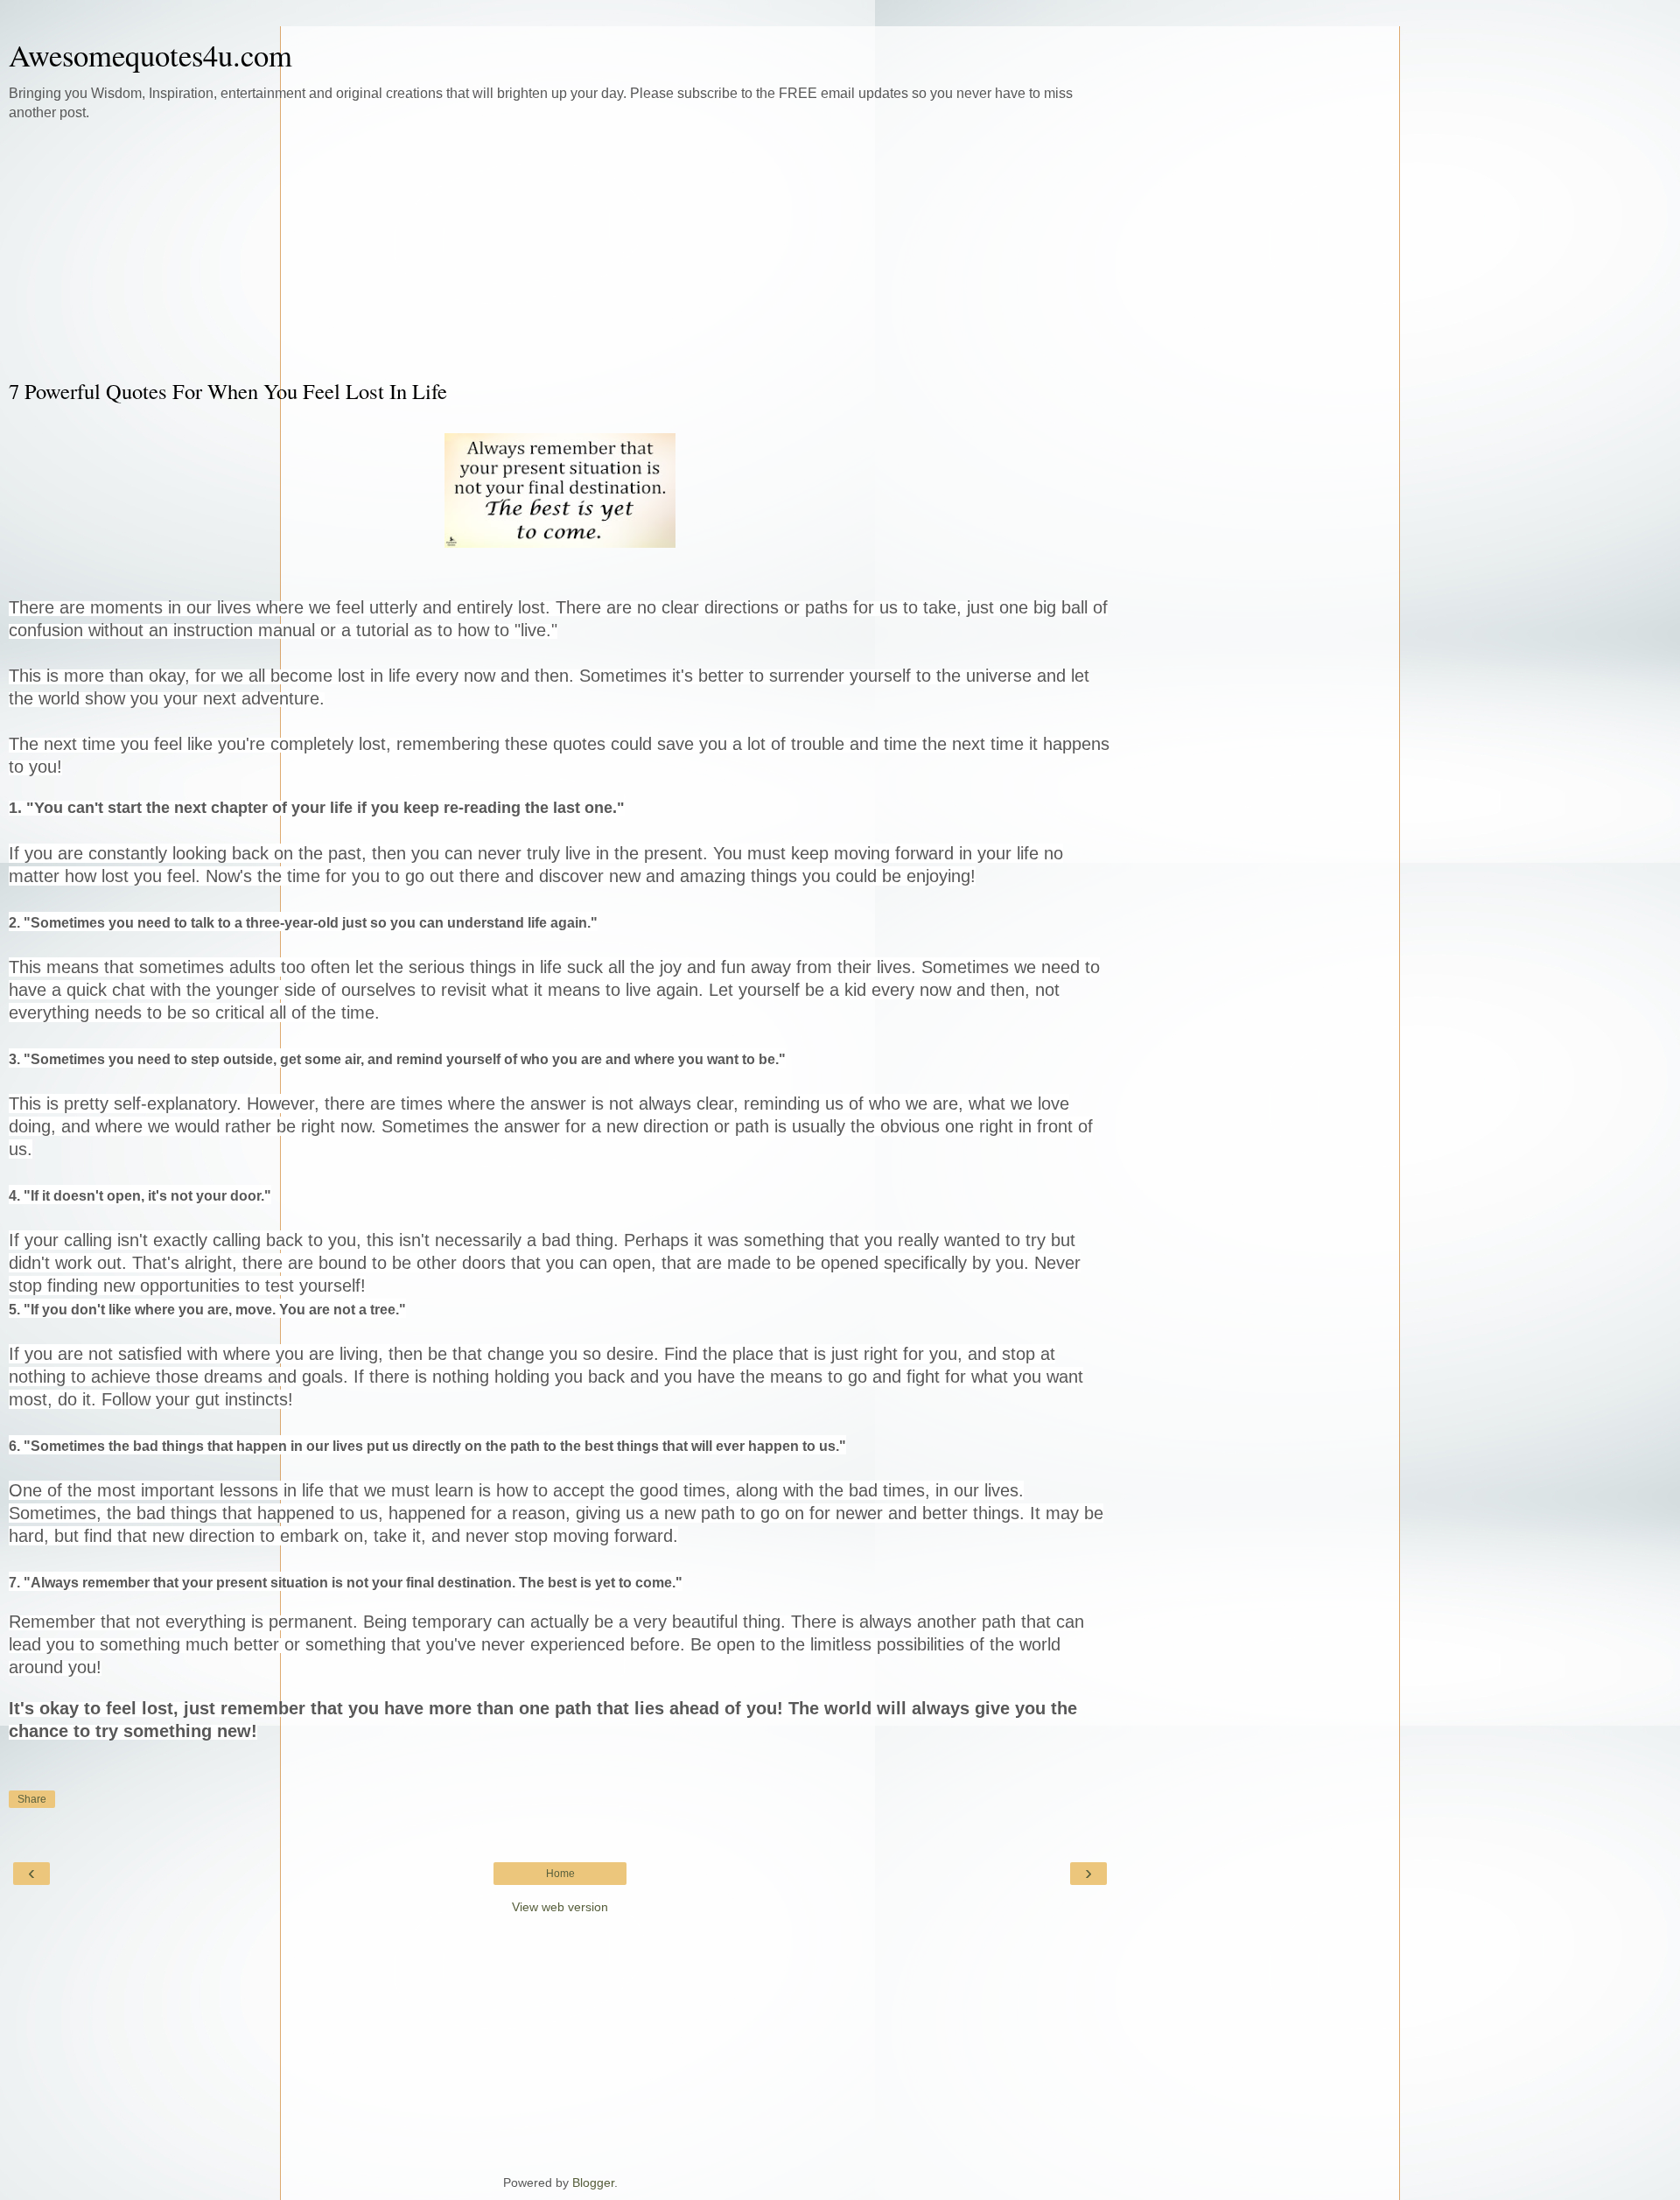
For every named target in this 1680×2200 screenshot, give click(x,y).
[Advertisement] (560, 249)
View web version (560, 1907)
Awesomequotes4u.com (150, 55)
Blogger (593, 2182)
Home (560, 1874)
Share (32, 1799)
